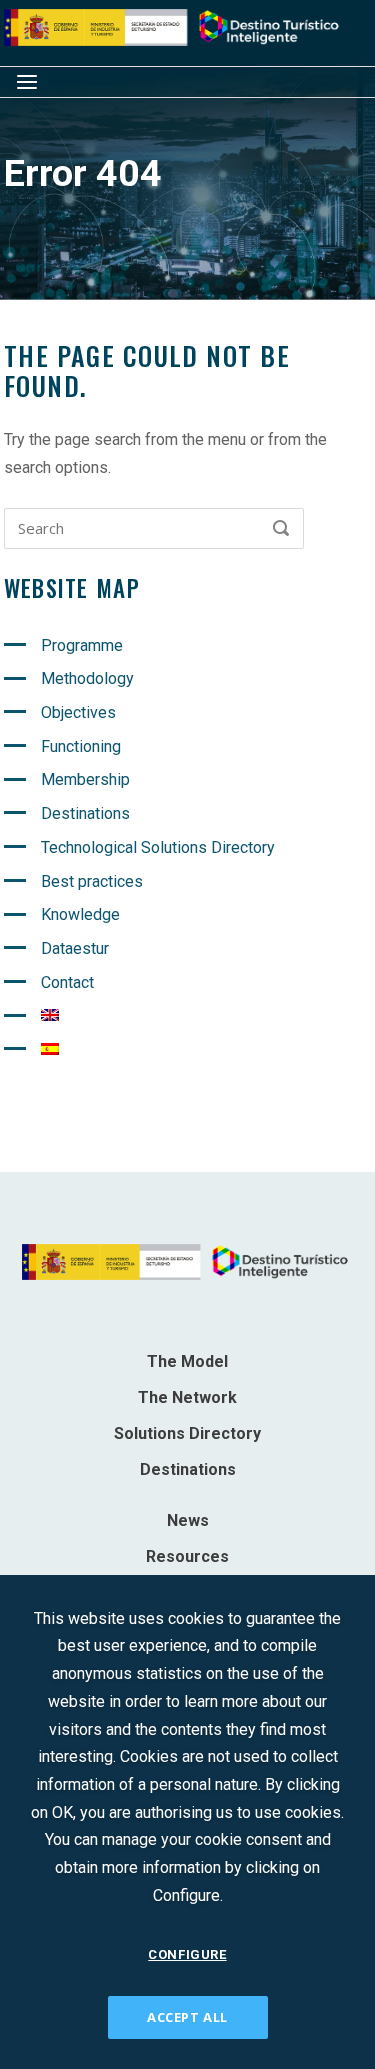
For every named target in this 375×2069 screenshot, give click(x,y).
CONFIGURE (187, 1954)
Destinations (85, 813)
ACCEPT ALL (187, 2017)
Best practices (92, 881)
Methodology (87, 678)
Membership (85, 779)
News (188, 1520)
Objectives (78, 712)
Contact (67, 982)
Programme (82, 645)
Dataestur (75, 948)
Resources (187, 1556)
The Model (187, 1361)
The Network (187, 1397)
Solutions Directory (187, 1433)
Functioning (81, 746)
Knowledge (80, 914)
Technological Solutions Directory (158, 847)
